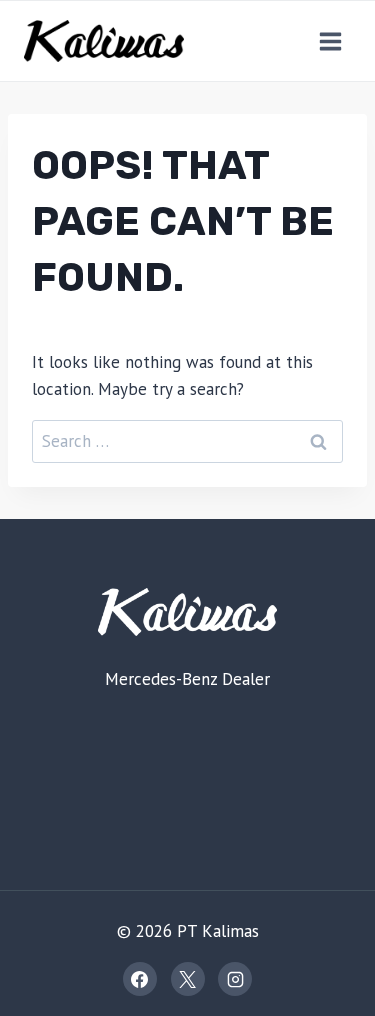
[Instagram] (235, 979)
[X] (188, 979)
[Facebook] (140, 979)
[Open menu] (330, 41)
